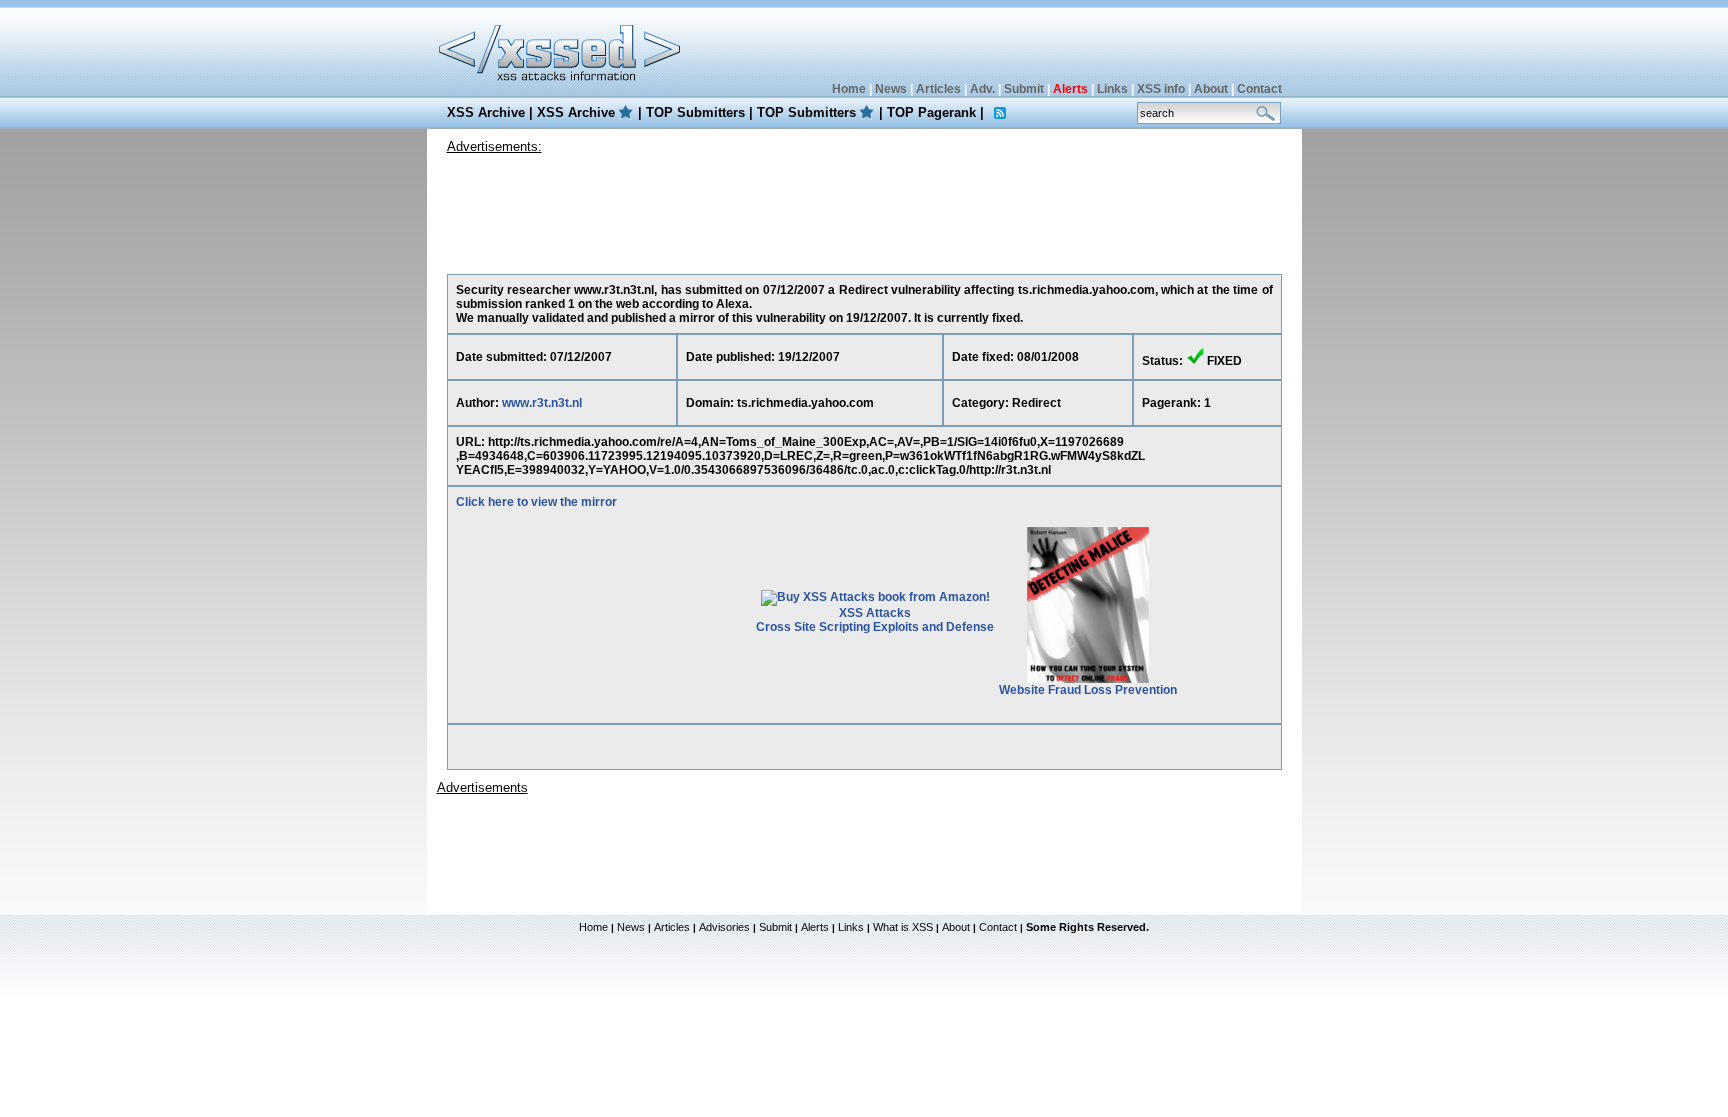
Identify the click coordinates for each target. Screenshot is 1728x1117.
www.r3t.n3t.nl (542, 403)
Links (1112, 89)
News (891, 89)
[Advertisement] (864, 209)
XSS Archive (486, 112)
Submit (1024, 89)
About (1211, 89)
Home (849, 89)
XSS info (1161, 89)
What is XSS (903, 927)
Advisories (724, 927)
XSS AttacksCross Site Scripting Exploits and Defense (875, 620)
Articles (938, 89)
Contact (1259, 89)
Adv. (982, 89)
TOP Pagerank (931, 112)
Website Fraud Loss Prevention (1088, 690)
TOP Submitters (695, 112)
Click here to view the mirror (536, 502)
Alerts (815, 927)
